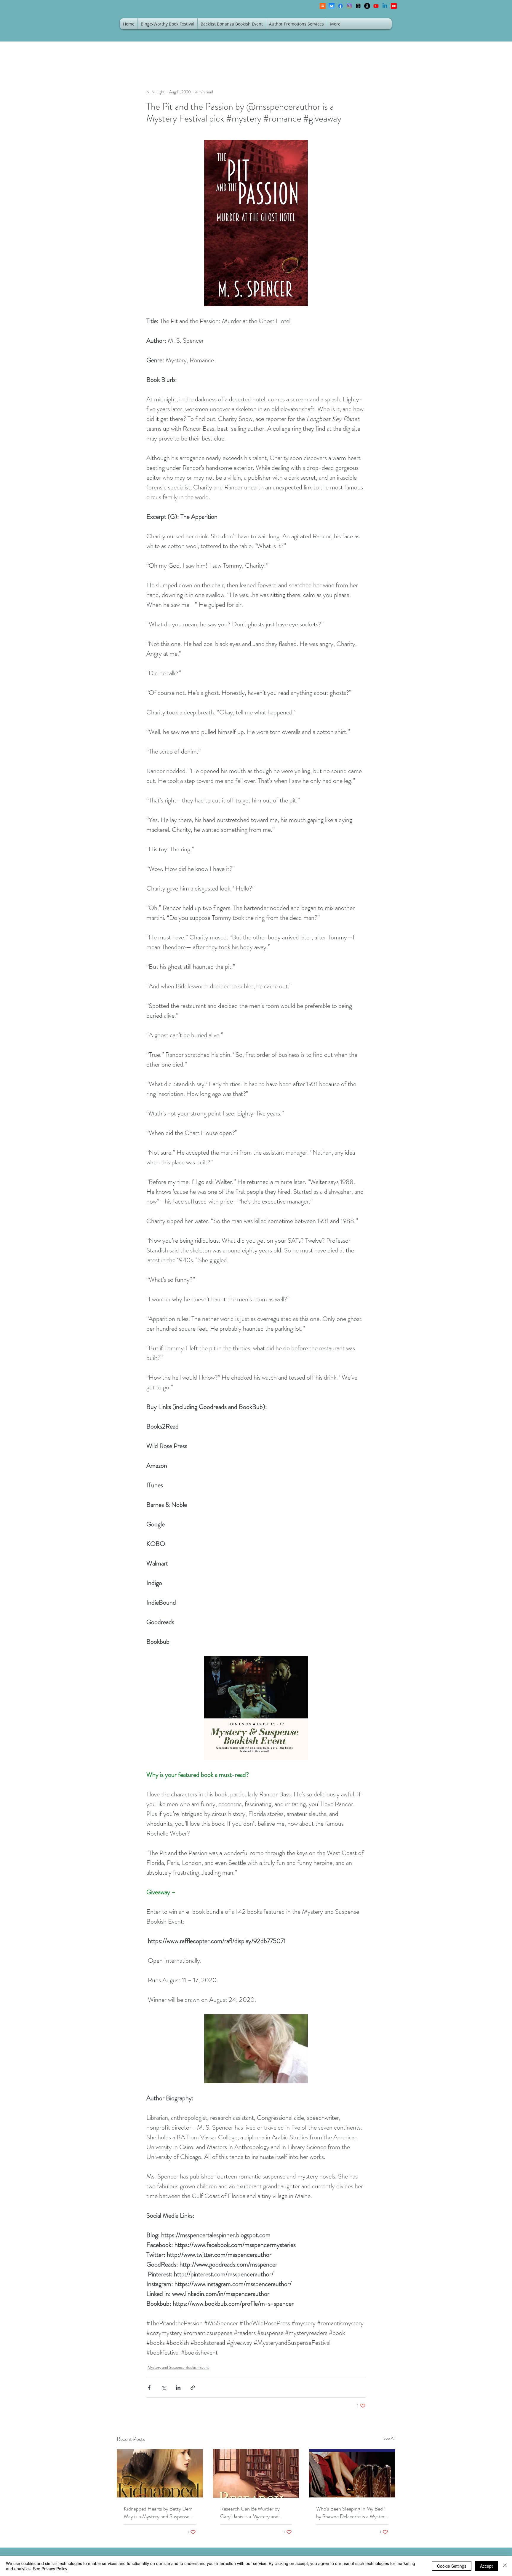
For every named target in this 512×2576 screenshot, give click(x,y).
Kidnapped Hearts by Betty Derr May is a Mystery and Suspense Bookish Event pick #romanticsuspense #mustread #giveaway (158, 2513)
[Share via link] (193, 2388)
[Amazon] (367, 6)
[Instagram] (349, 6)
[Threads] (358, 6)
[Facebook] (340, 6)
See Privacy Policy (50, 2569)
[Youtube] (376, 6)
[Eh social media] (394, 6)
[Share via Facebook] (149, 2388)
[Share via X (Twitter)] (164, 2388)
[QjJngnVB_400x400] (332, 6)
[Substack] (323, 6)
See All (389, 2438)
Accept (486, 2566)
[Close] (505, 2566)
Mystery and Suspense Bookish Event (178, 2367)
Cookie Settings (452, 2566)
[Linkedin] (385, 6)
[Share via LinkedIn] (178, 2388)
